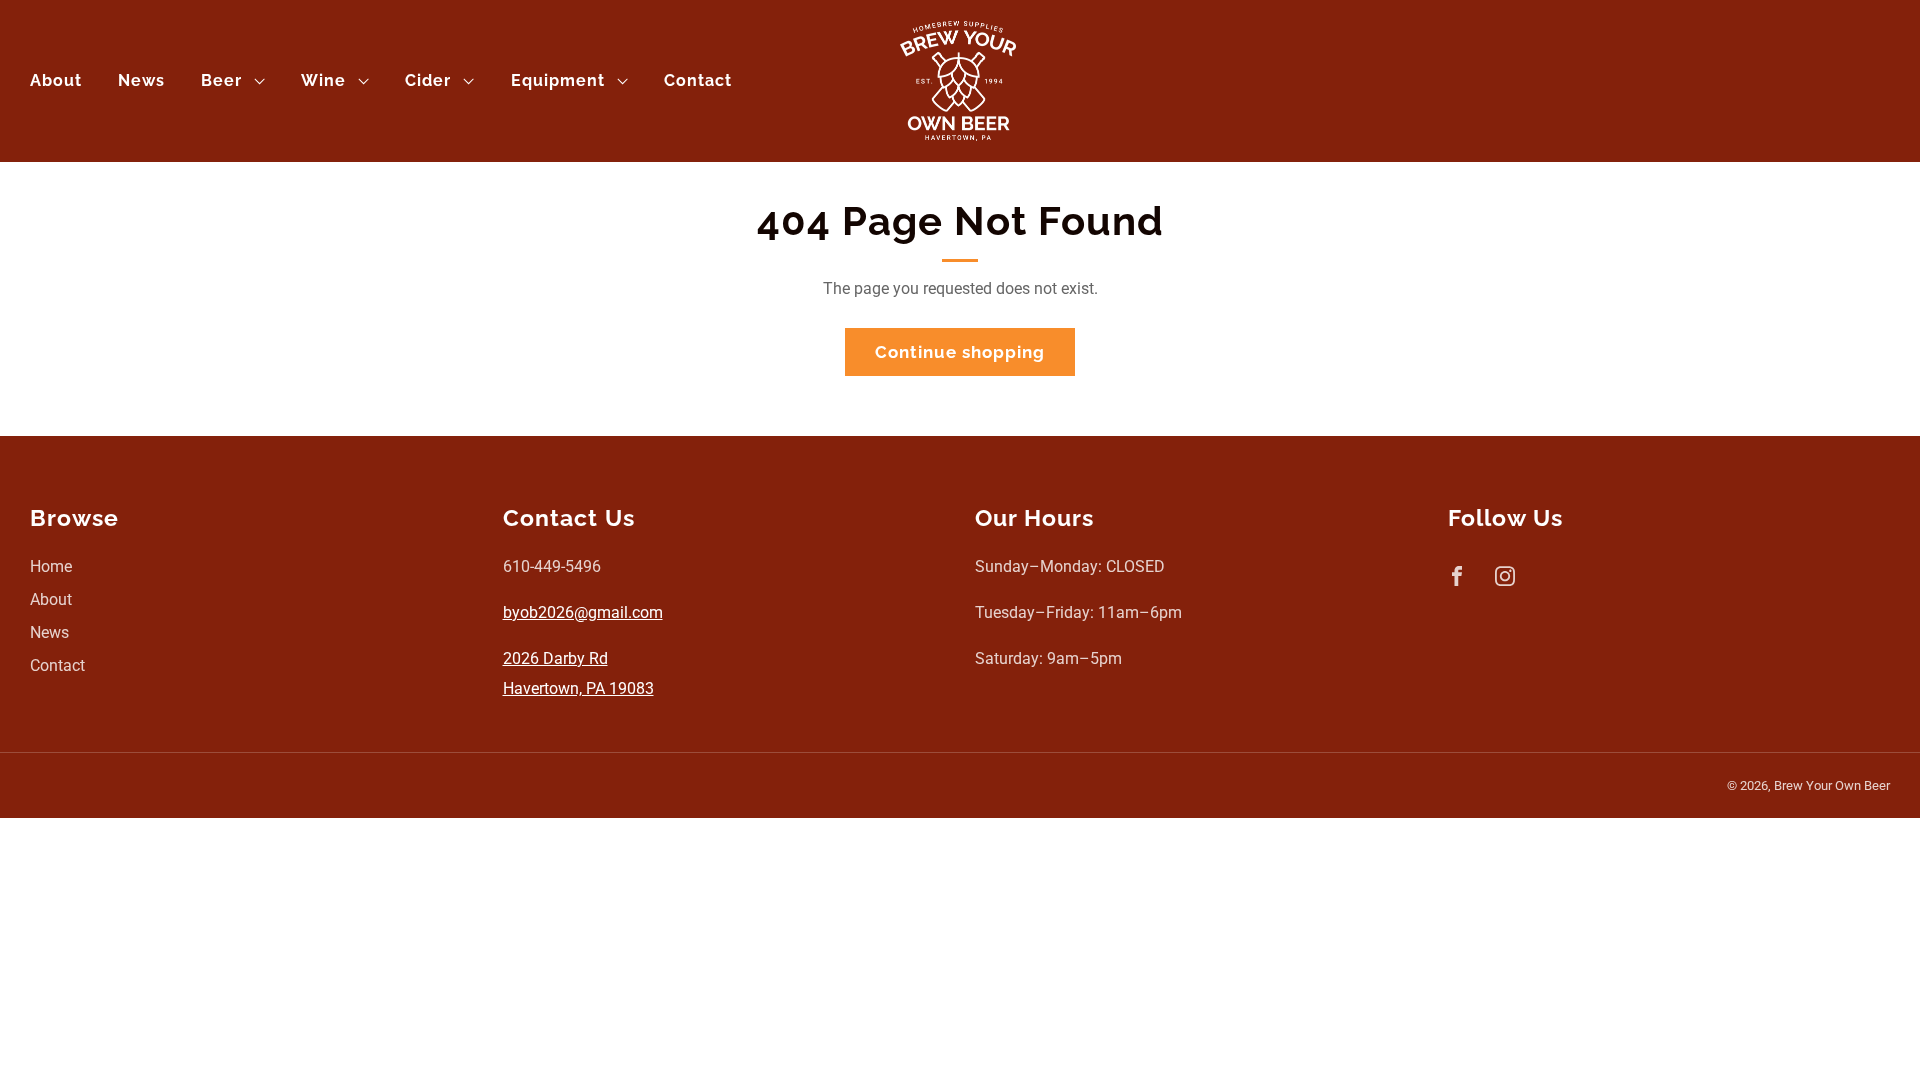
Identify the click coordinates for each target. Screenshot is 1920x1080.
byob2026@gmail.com (583, 612)
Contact (698, 80)
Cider (428, 80)
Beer (221, 80)
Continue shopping (960, 352)
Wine (323, 80)
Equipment (558, 80)
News (141, 80)
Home (51, 566)
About (56, 80)
